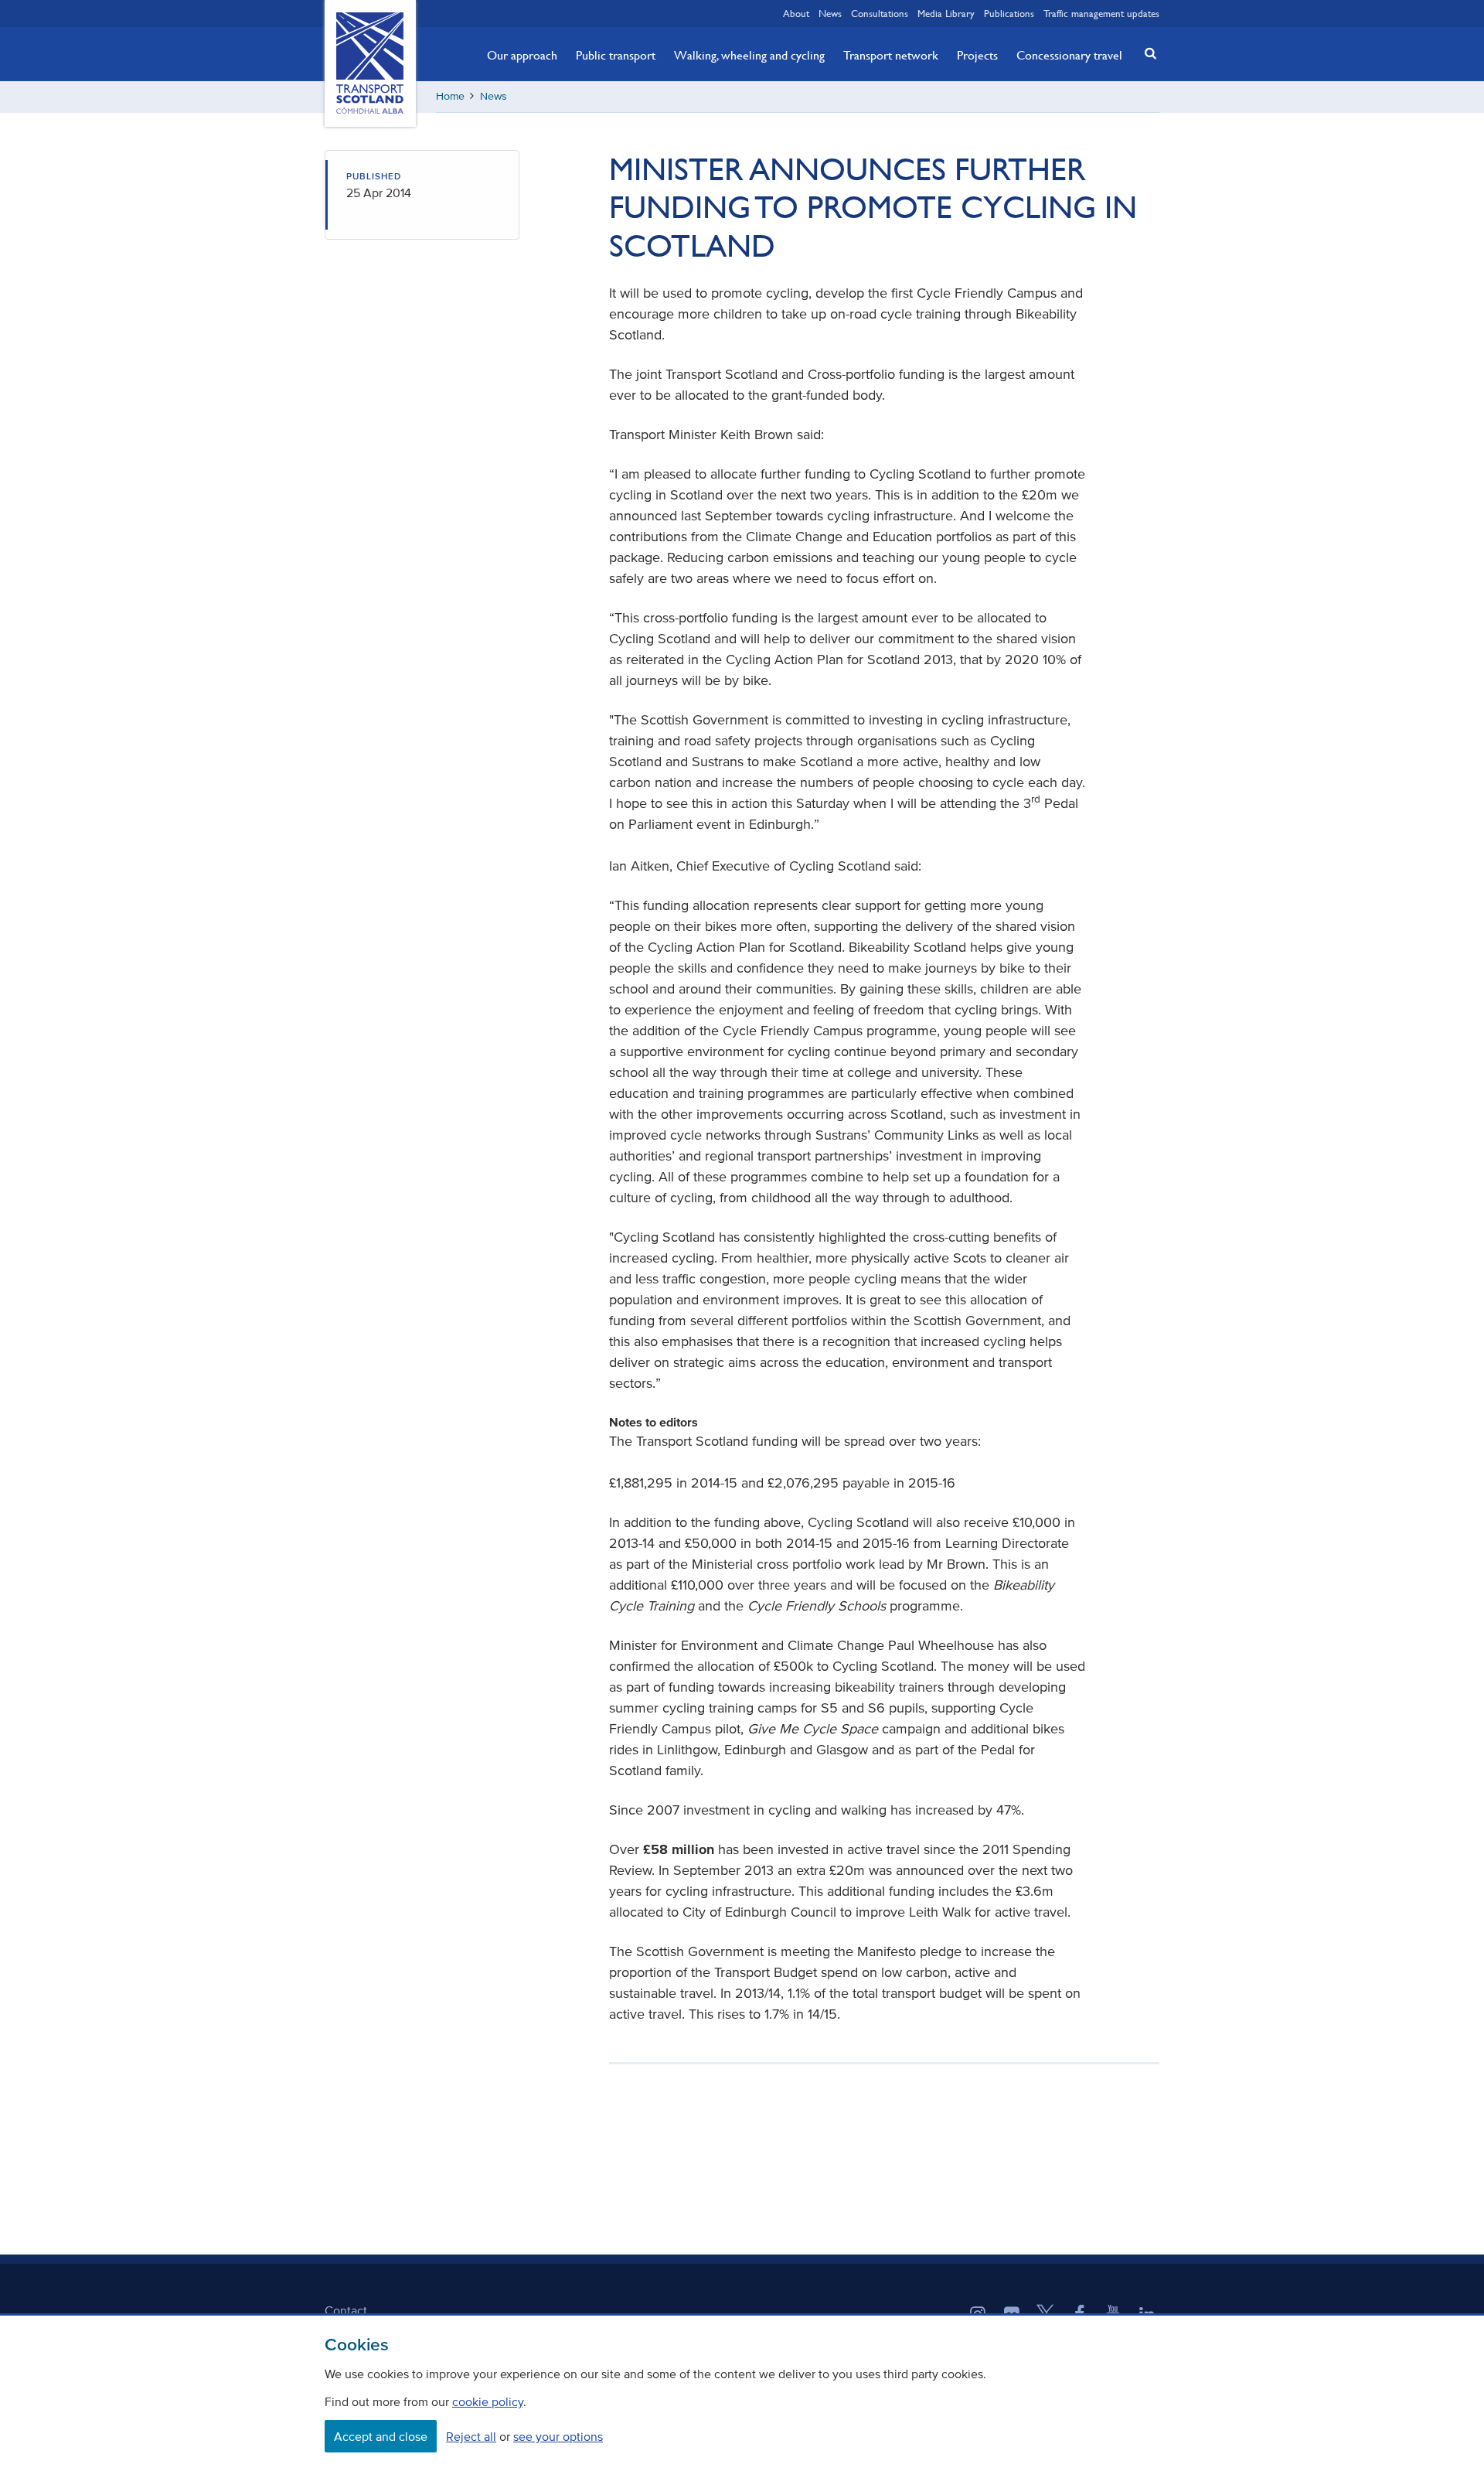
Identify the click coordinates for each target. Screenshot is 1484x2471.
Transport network (891, 55)
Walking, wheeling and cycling (749, 55)
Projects (977, 55)
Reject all (471, 2436)
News (830, 13)
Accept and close (381, 2436)
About (796, 13)
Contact (346, 2310)
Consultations (880, 13)
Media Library (946, 13)
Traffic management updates (1101, 13)
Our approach (522, 55)
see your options (558, 2436)
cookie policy (488, 2401)
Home (450, 96)
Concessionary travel (1069, 55)
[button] (1146, 53)
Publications (1009, 13)
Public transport (616, 55)
